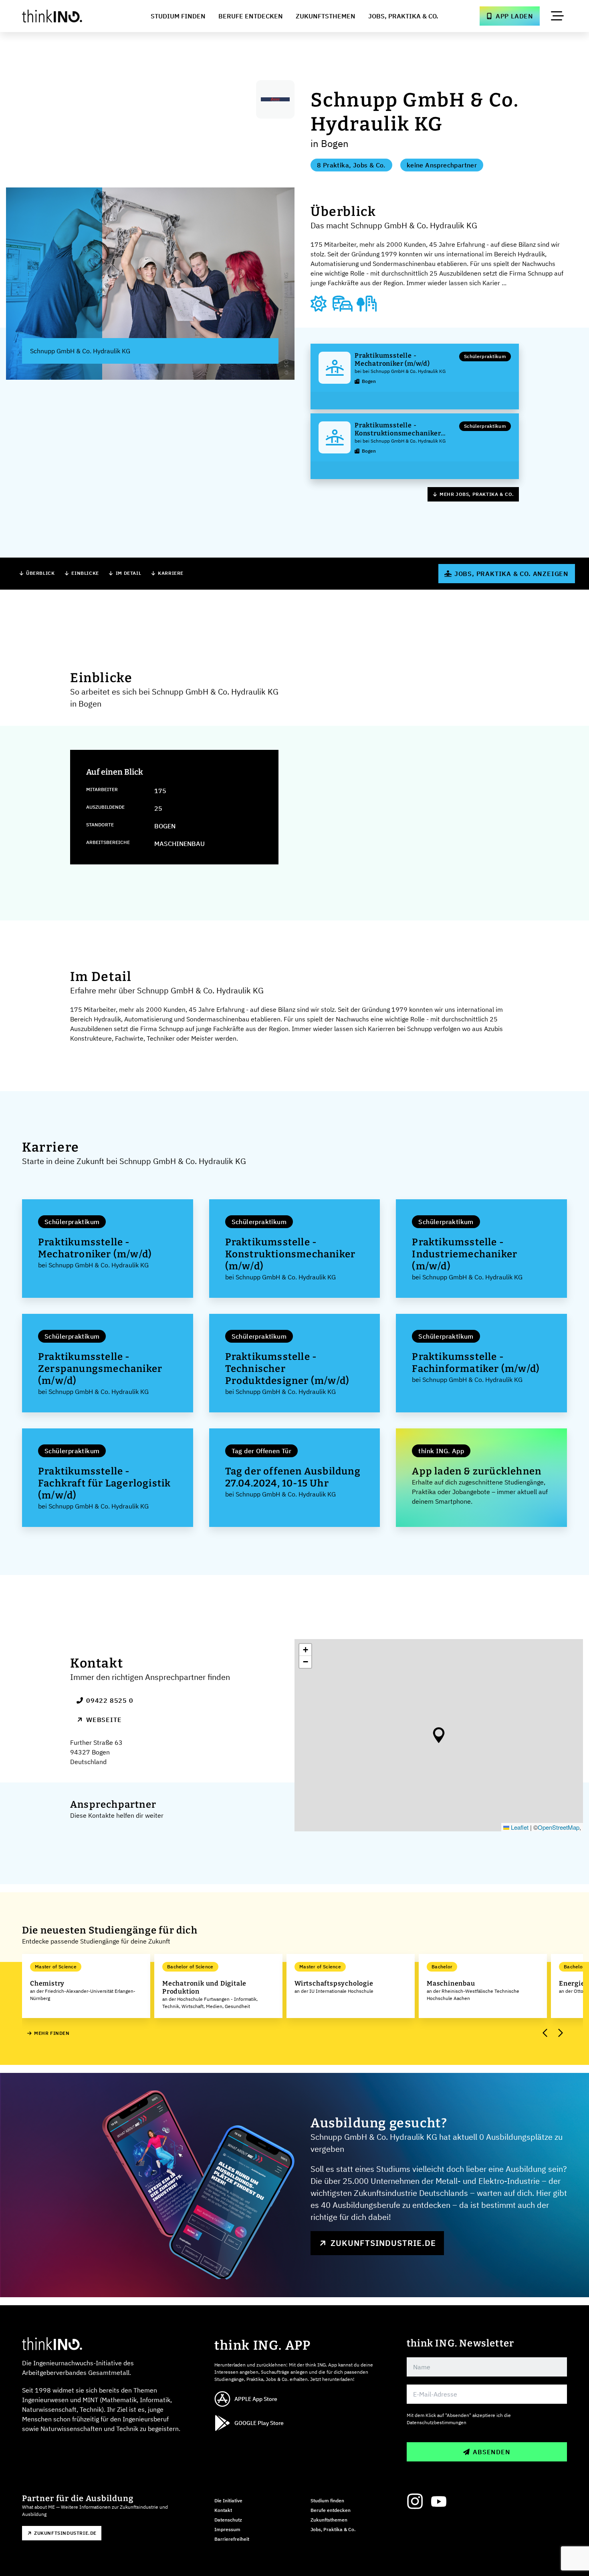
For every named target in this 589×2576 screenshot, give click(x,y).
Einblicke (85, 573)
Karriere (171, 573)
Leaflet (519, 1827)
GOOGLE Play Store (259, 2423)
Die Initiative (228, 2500)
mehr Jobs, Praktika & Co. (477, 494)
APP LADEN (514, 16)
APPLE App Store (256, 2399)
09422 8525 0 (110, 1700)
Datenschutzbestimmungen (437, 2422)
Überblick (40, 573)
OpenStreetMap (559, 1827)
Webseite (104, 1720)
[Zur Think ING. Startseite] (67, 16)
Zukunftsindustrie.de (383, 2243)
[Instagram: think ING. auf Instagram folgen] (415, 2501)
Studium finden (327, 2500)
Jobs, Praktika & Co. (403, 16)
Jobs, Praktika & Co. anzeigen (511, 574)
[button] (439, 1735)
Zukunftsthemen (326, 16)
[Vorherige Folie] (545, 2033)
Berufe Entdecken (251, 16)
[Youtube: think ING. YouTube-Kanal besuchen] (439, 2501)
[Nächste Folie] (560, 2033)
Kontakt (223, 2510)
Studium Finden (178, 16)
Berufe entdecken (331, 2510)
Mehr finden (52, 2033)
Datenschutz (228, 2520)
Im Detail (128, 573)
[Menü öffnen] (557, 16)
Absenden (491, 2452)
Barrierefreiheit (232, 2539)
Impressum (227, 2529)
